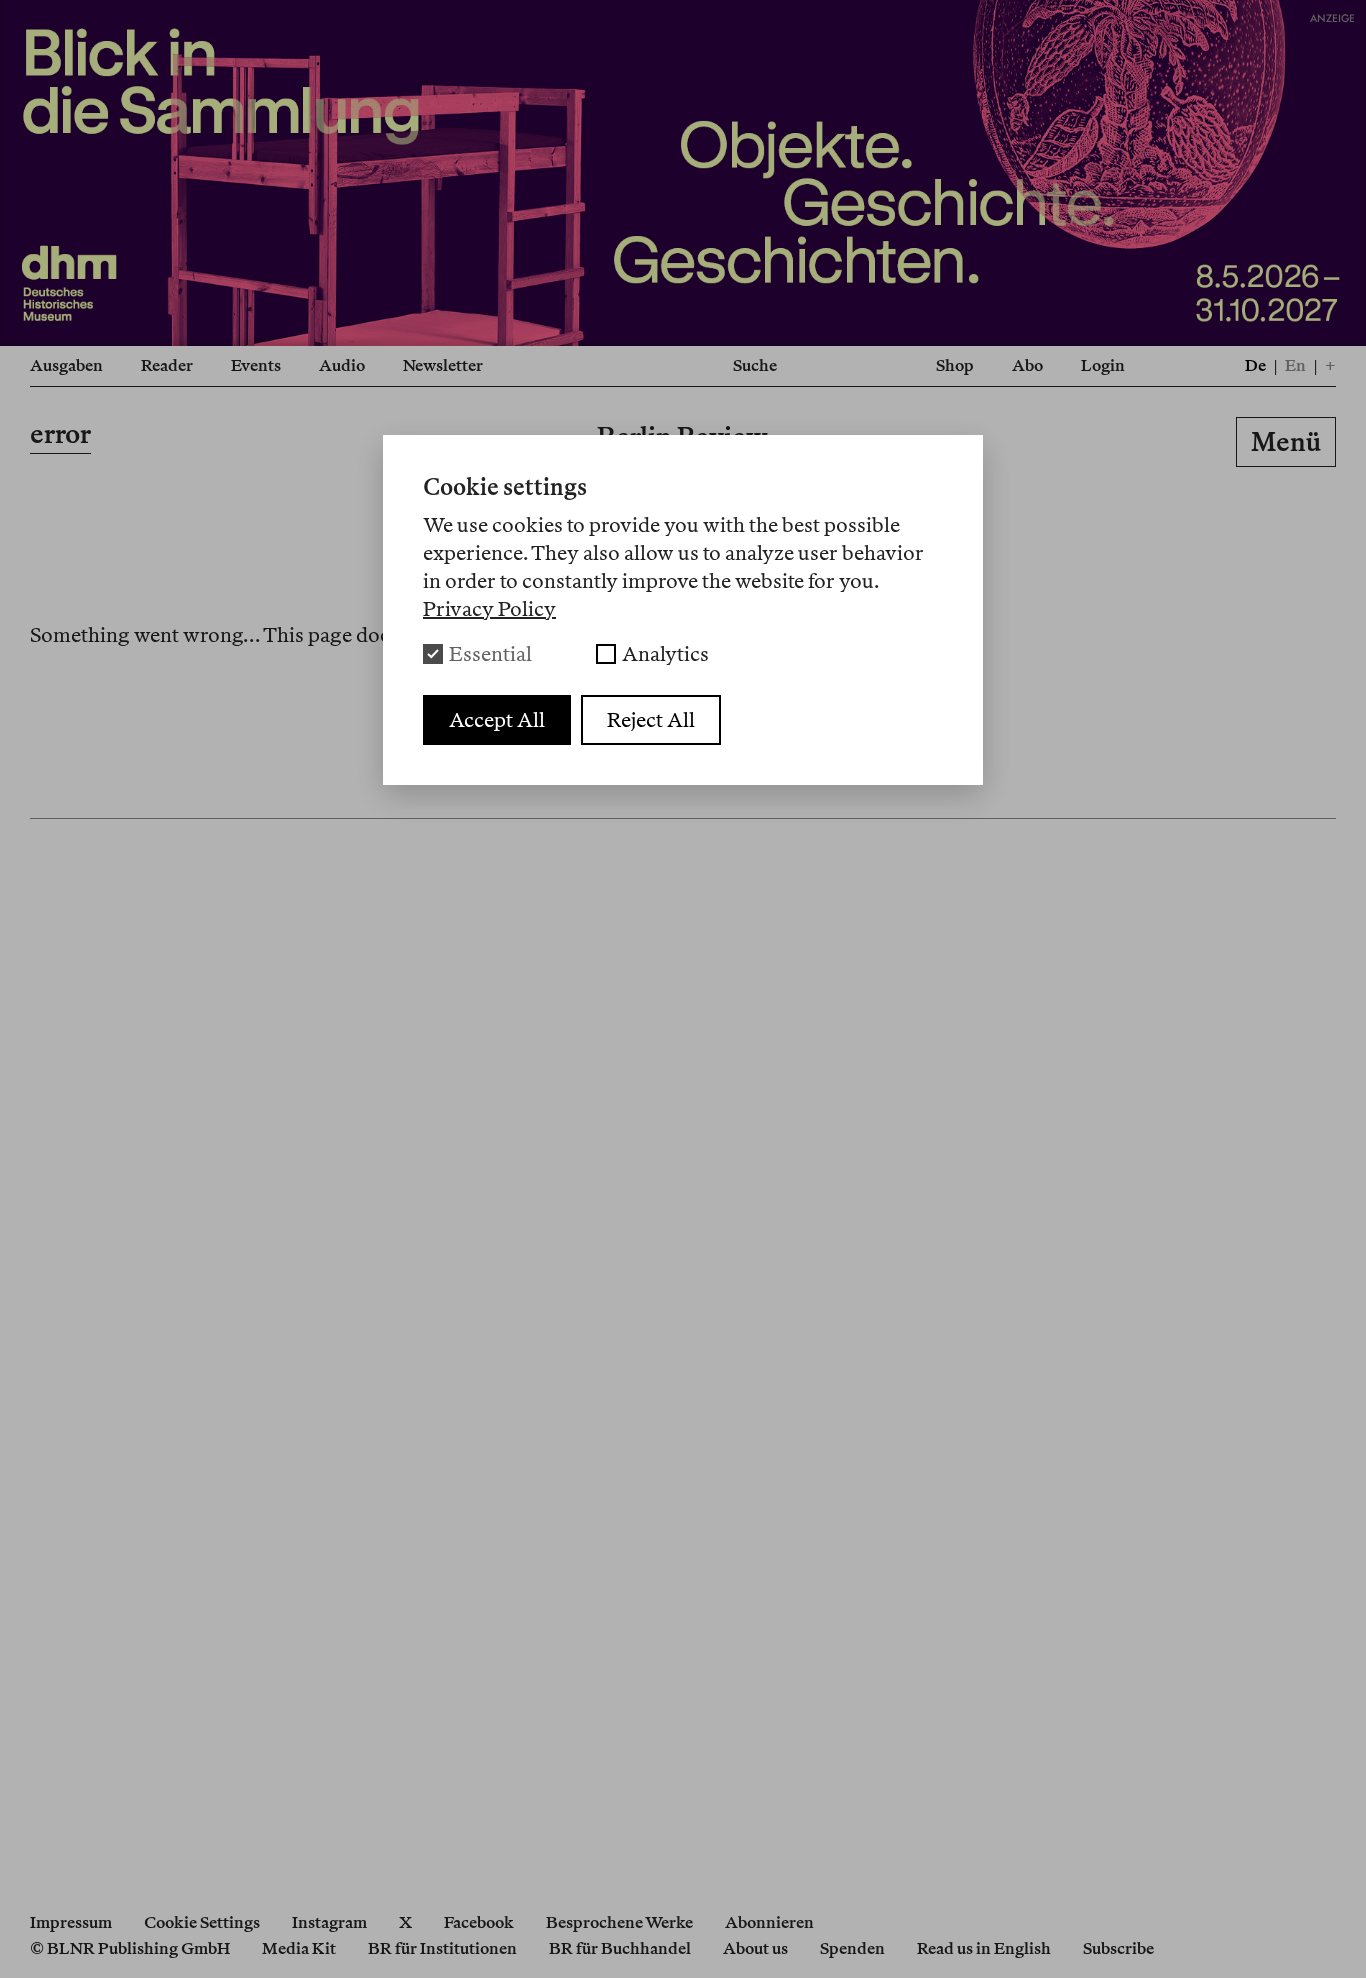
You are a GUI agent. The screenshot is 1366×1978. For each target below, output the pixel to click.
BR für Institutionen (442, 1948)
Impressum (71, 1922)
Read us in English (984, 1948)
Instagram (329, 1922)
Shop (955, 365)
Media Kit (299, 1948)
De (1255, 365)
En (1295, 365)
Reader (167, 365)
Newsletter (443, 365)
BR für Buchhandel (620, 1948)
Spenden (852, 1948)
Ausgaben (66, 365)
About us (755, 1948)
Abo (1027, 365)
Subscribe (1118, 1948)
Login (1103, 365)
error (60, 433)
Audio (342, 365)
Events (256, 365)
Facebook (479, 1922)
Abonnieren (769, 1922)
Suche (755, 365)
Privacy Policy (489, 609)
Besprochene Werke (619, 1922)
